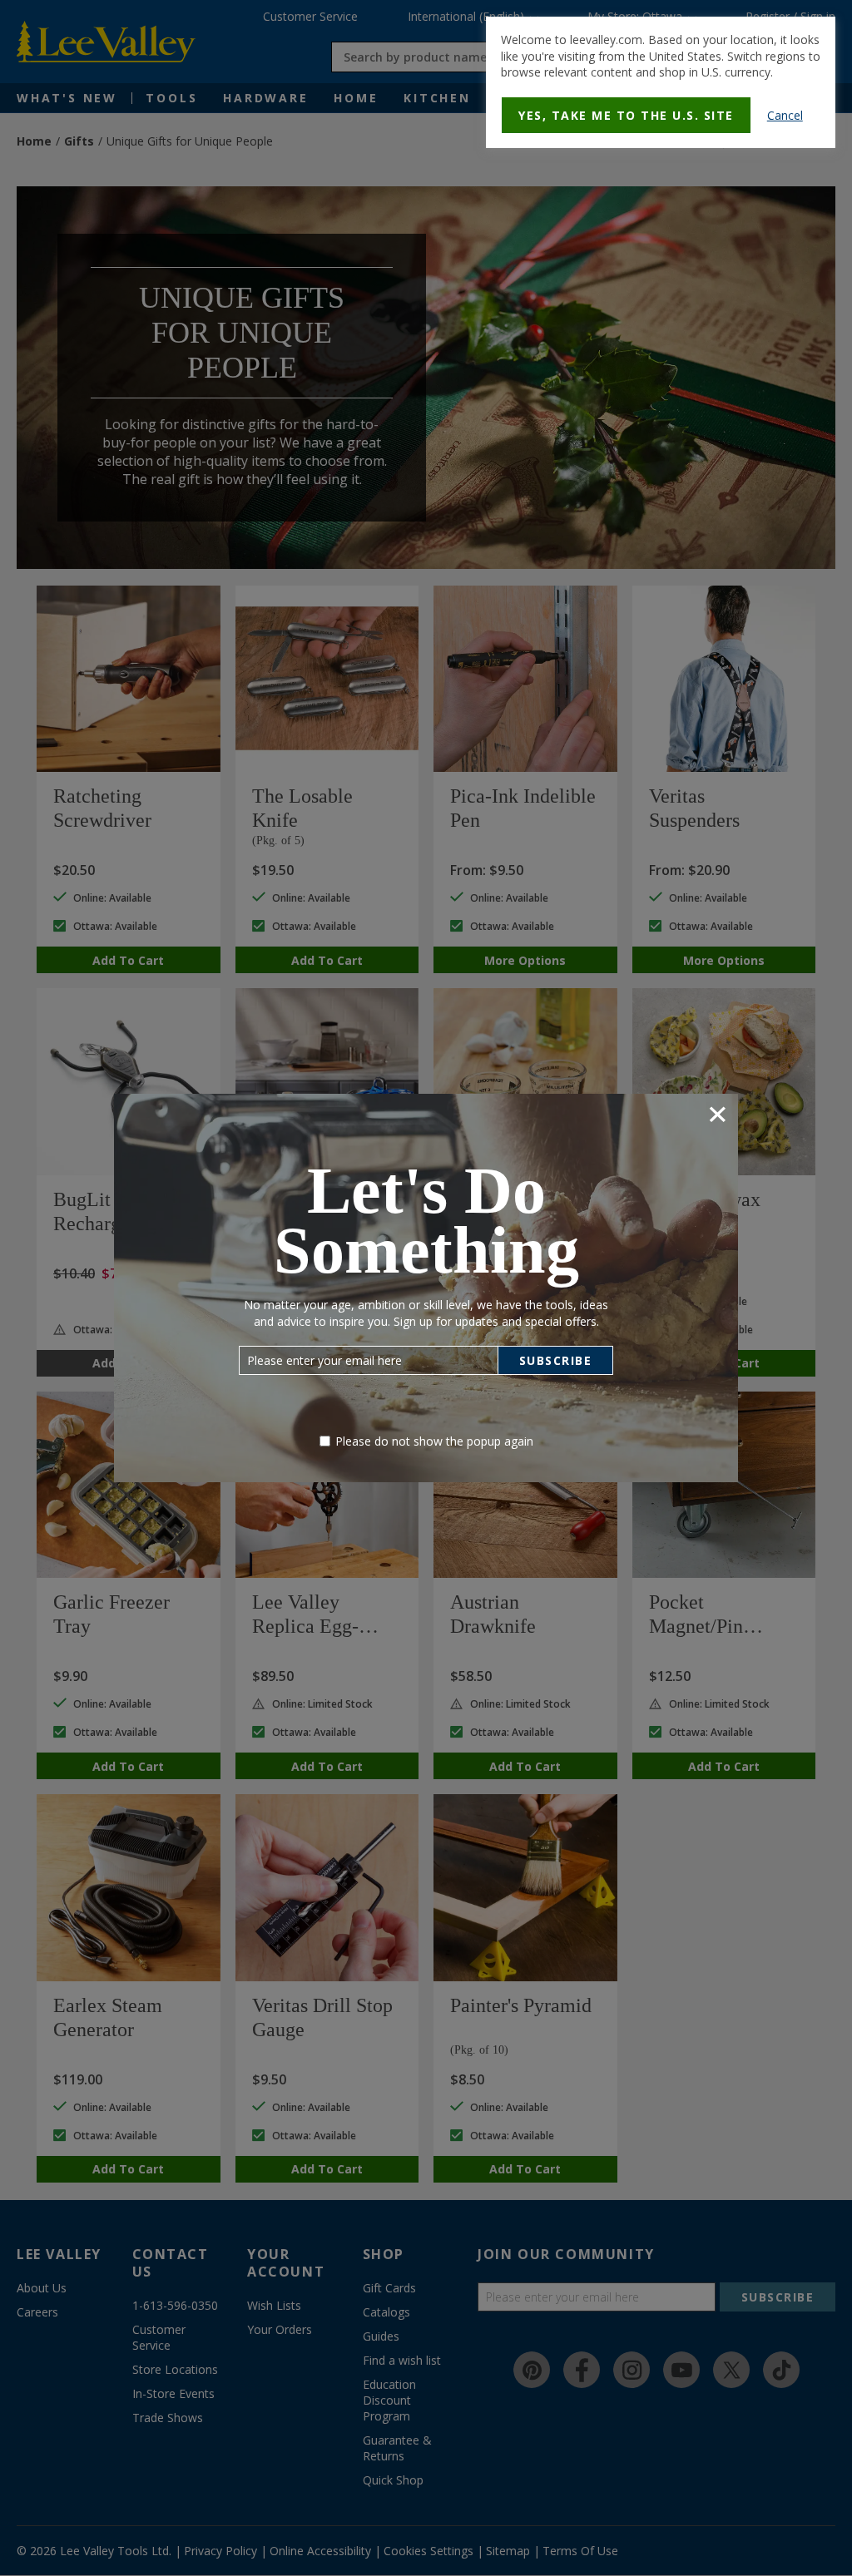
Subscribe (556, 1360)
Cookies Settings (367, 357)
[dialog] (661, 82)
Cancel (785, 115)
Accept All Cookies (488, 357)
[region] (432, 327)
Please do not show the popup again (434, 1441)
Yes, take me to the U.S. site (626, 115)
